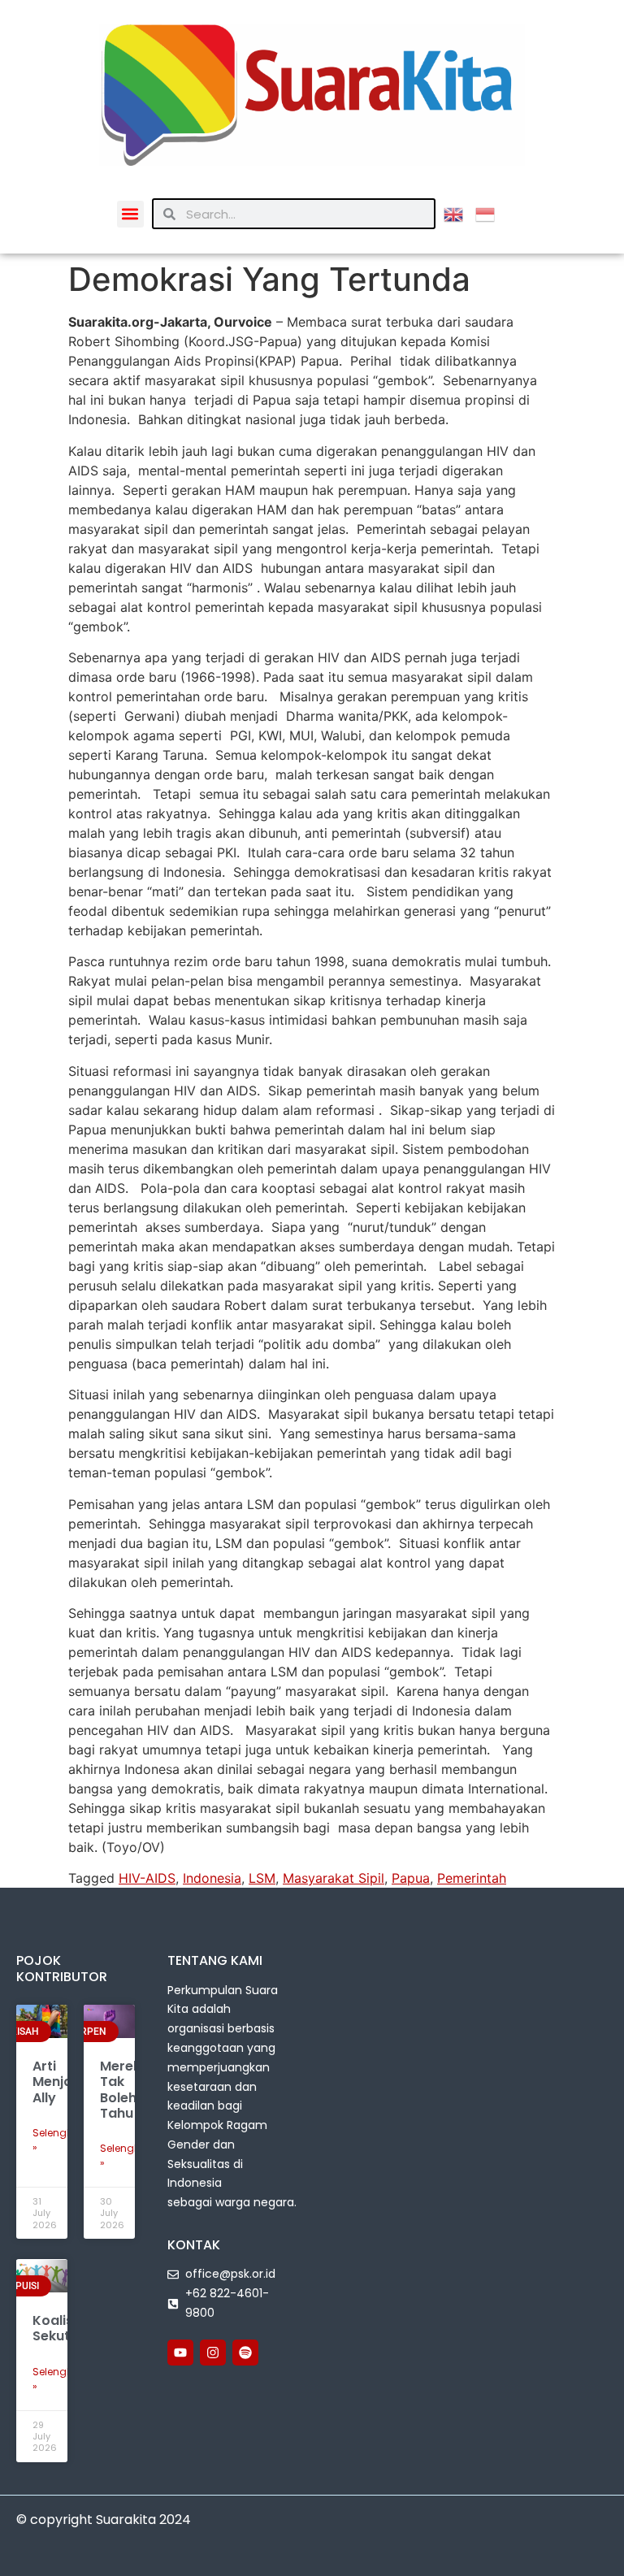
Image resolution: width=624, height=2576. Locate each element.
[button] (130, 214)
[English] (459, 213)
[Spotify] (245, 2353)
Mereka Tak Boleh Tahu (125, 2090)
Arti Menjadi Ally (58, 2082)
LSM (262, 1878)
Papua (411, 1878)
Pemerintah (472, 1878)
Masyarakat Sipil (334, 1878)
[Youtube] (180, 2353)
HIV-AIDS (147, 1878)
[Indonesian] (491, 213)
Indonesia (212, 1878)
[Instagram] (213, 2353)
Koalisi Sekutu (55, 2328)
